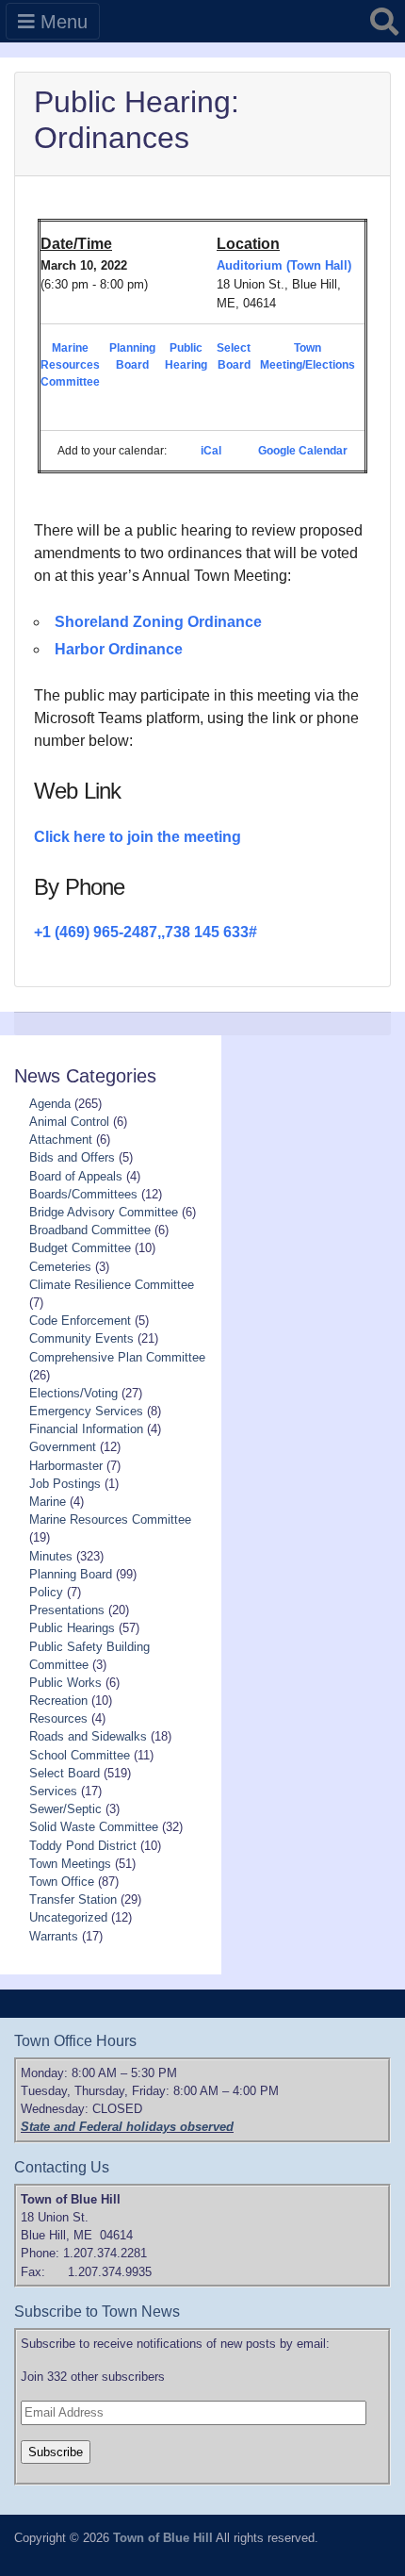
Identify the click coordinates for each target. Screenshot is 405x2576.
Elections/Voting (73, 1393)
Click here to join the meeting (138, 837)
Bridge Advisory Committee (104, 1212)
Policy (46, 1592)
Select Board (65, 1773)
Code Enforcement (80, 1321)
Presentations (67, 1610)
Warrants (54, 1936)
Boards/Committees (83, 1194)
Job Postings (65, 1484)
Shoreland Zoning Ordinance (158, 622)
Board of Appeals (76, 1176)
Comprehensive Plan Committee (117, 1357)
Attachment (61, 1139)
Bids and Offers (72, 1157)
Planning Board (71, 1574)
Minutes (51, 1556)
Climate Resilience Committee (112, 1285)
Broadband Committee (90, 1230)
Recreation (58, 1701)
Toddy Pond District (83, 1846)
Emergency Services (86, 1411)
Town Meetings (70, 1864)
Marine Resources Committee (70, 365)
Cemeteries (60, 1267)
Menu (61, 22)
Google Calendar (303, 451)
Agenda (50, 1104)
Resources (58, 1718)
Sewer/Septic (65, 1809)
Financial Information (86, 1429)
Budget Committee (80, 1248)
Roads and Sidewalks (88, 1736)
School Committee (80, 1755)
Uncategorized (68, 1917)
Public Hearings (72, 1628)
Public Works (65, 1683)
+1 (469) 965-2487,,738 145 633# (146, 932)
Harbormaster (66, 1466)
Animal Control (69, 1122)
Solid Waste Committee (94, 1827)
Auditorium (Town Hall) (284, 265)
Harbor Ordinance (119, 649)
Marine (48, 1502)
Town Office (62, 1882)
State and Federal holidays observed (127, 2127)
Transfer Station (73, 1899)
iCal (211, 451)
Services (53, 1791)
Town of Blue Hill (163, 2538)
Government (63, 1447)
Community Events (81, 1338)
